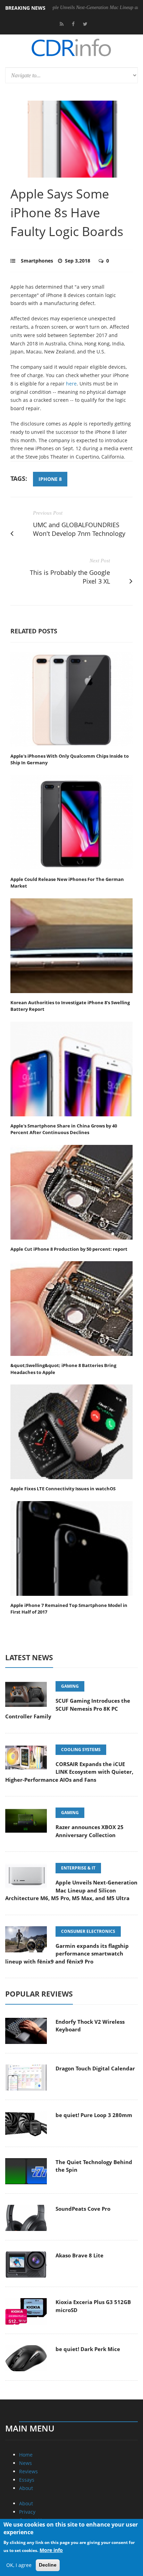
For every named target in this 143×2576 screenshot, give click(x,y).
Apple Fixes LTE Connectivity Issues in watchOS (63, 1489)
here (71, 384)
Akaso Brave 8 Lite (79, 2255)
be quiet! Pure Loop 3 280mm (94, 2115)
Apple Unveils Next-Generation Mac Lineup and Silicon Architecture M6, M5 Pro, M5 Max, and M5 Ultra (71, 1890)
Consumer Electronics (88, 1931)
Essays (27, 2480)
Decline (48, 2565)
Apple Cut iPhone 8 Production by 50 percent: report (69, 1249)
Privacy (27, 2512)
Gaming (70, 1686)
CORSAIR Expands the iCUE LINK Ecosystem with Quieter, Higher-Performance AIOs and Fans (69, 1772)
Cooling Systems (81, 1750)
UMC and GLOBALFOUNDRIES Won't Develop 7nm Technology (79, 529)
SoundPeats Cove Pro (83, 2209)
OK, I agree (19, 2565)
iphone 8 (50, 479)
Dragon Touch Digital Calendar (95, 2068)
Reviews (28, 2471)
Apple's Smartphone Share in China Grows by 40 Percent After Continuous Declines (64, 1129)
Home (26, 2455)
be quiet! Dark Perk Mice (88, 2349)
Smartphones (37, 261)
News (26, 2463)
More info (51, 2550)
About (26, 2488)
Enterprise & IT (78, 1868)
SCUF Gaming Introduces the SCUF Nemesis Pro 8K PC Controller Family (68, 1708)
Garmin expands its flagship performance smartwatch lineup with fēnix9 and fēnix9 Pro (67, 1954)
